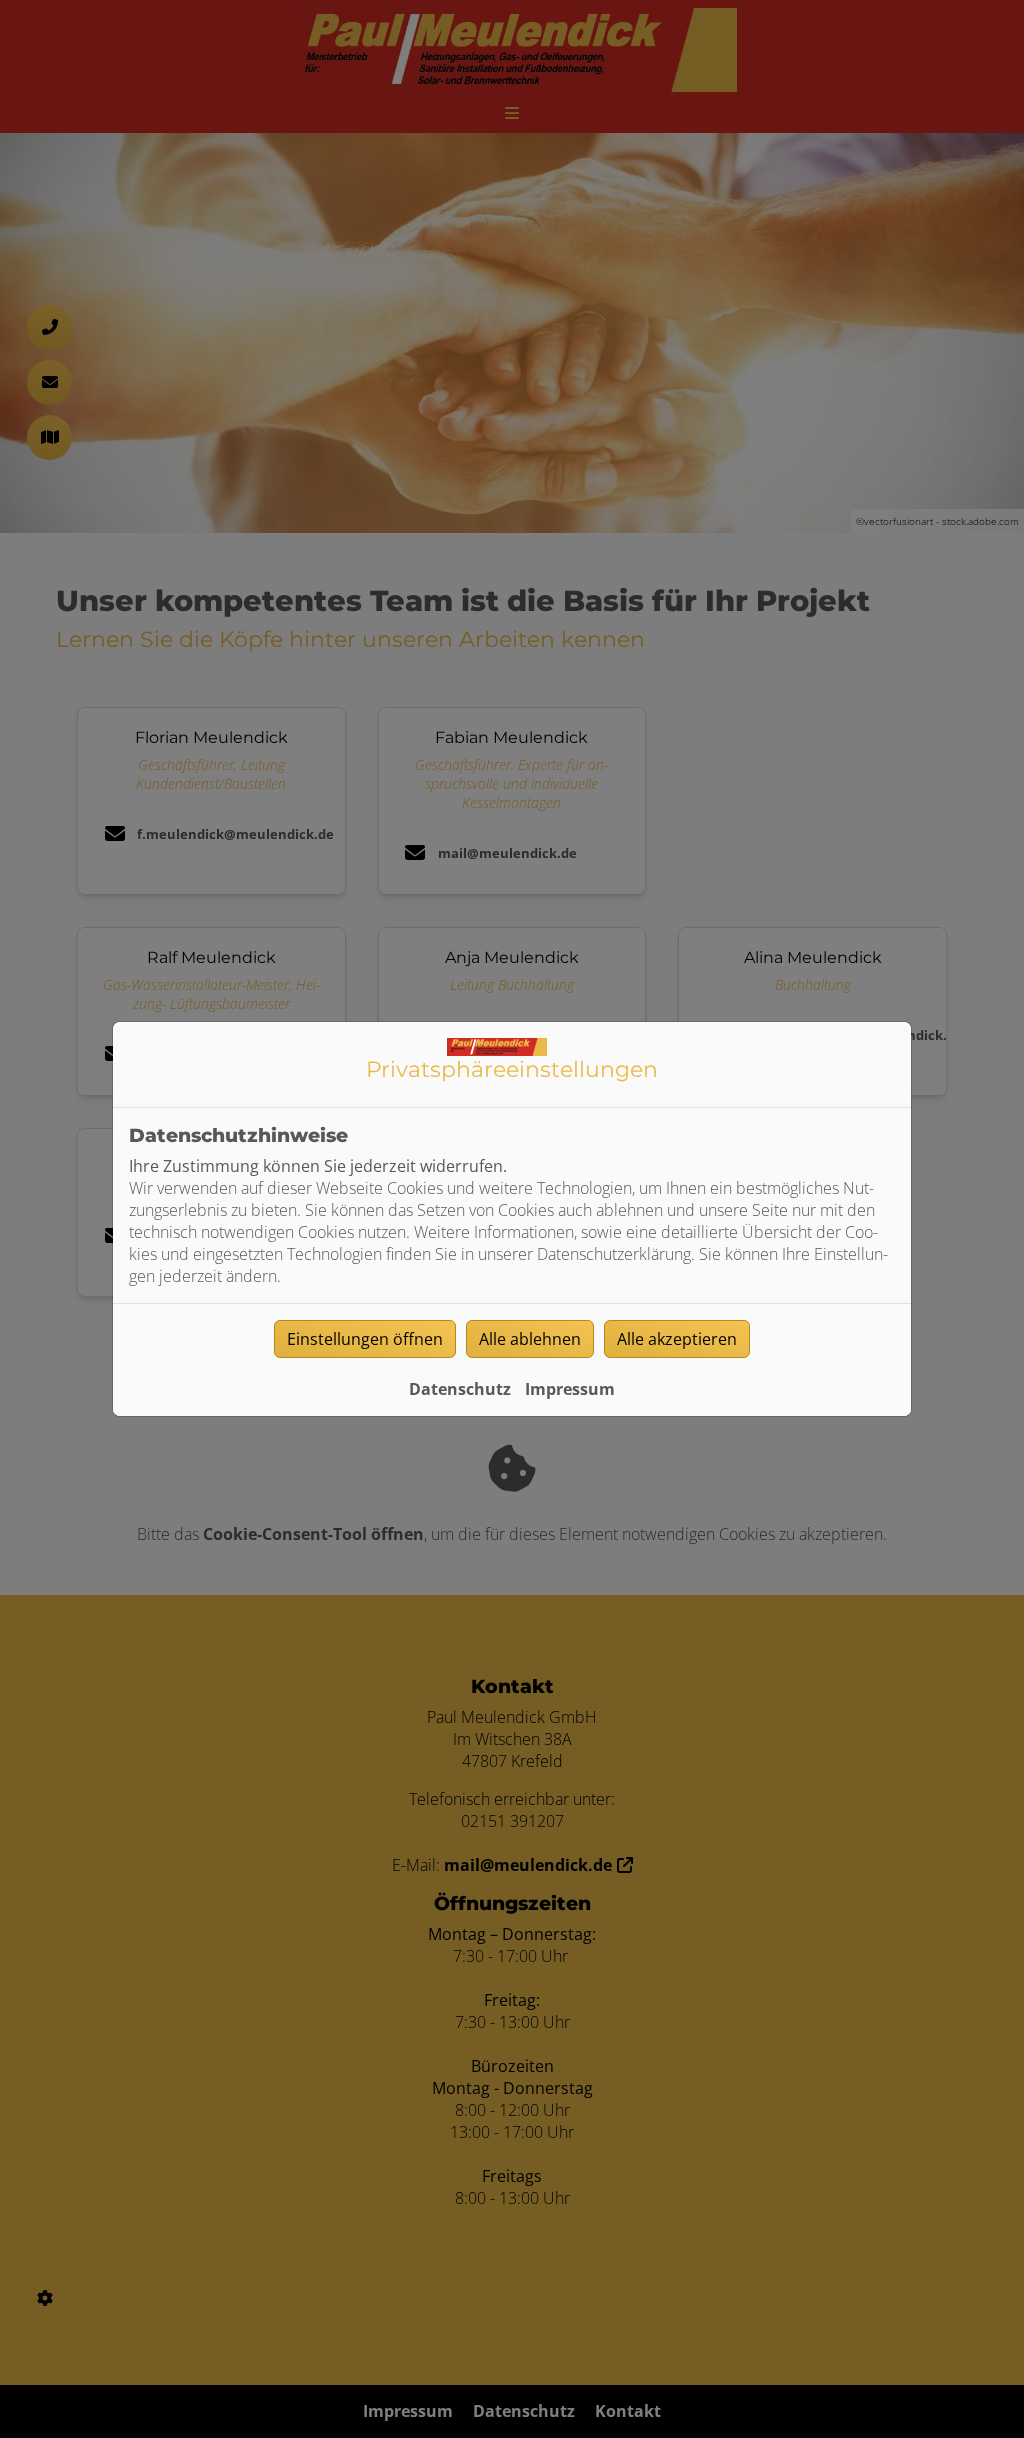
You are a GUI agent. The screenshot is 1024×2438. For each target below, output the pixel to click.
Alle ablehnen (530, 1339)
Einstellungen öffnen (365, 1339)
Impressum (570, 1389)
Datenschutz (460, 1389)
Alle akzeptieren (677, 1339)
